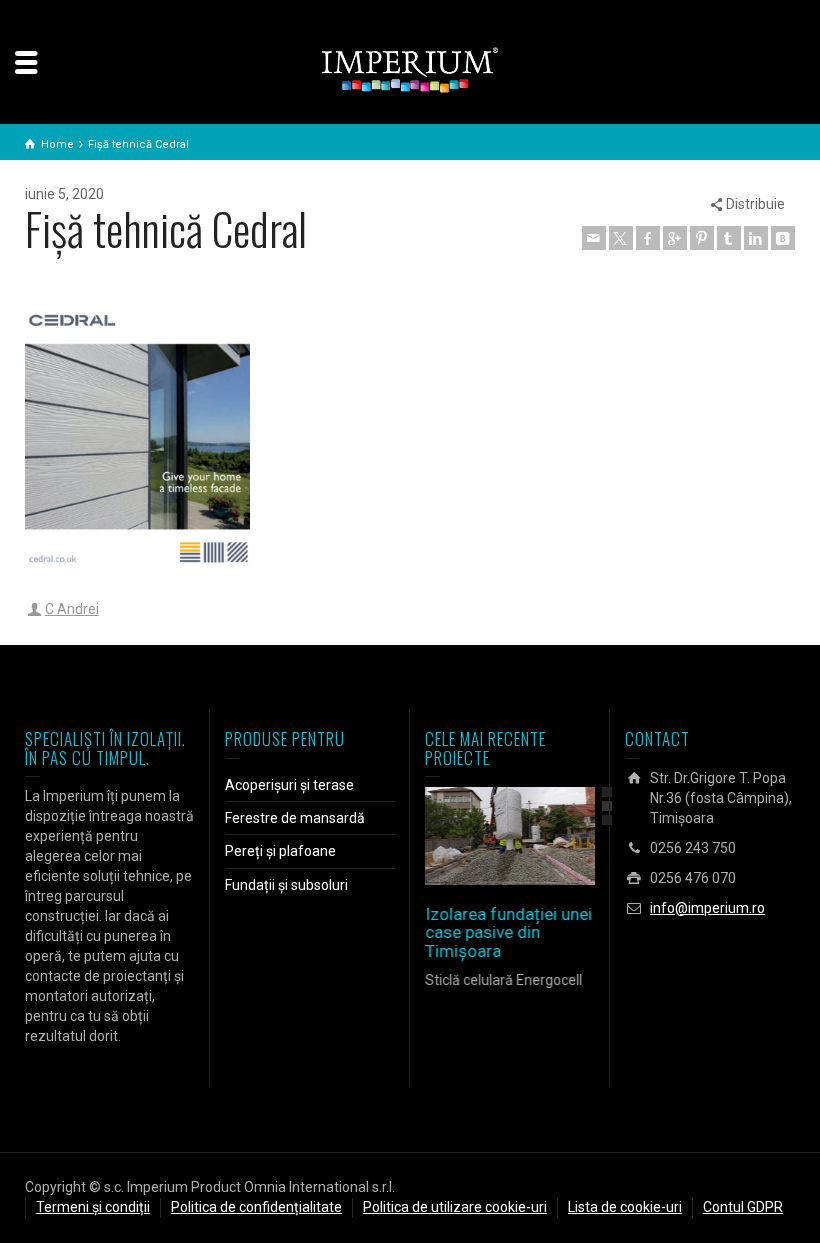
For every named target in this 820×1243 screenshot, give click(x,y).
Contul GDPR (743, 1207)
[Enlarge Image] (481, 835)
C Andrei (72, 609)
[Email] (594, 238)
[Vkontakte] (783, 238)
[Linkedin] (756, 238)
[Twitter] (621, 238)
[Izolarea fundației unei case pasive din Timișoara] (538, 835)
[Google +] (675, 238)
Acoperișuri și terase (289, 785)
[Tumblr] (729, 238)
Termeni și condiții (93, 1207)
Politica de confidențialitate (256, 1207)
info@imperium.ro (707, 908)
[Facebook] (648, 238)
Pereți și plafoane (280, 851)
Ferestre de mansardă (295, 818)
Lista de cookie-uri (625, 1207)
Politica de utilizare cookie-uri (455, 1207)
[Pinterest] (702, 238)
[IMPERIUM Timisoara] (410, 69)
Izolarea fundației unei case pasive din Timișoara (508, 932)
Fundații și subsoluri (286, 885)
